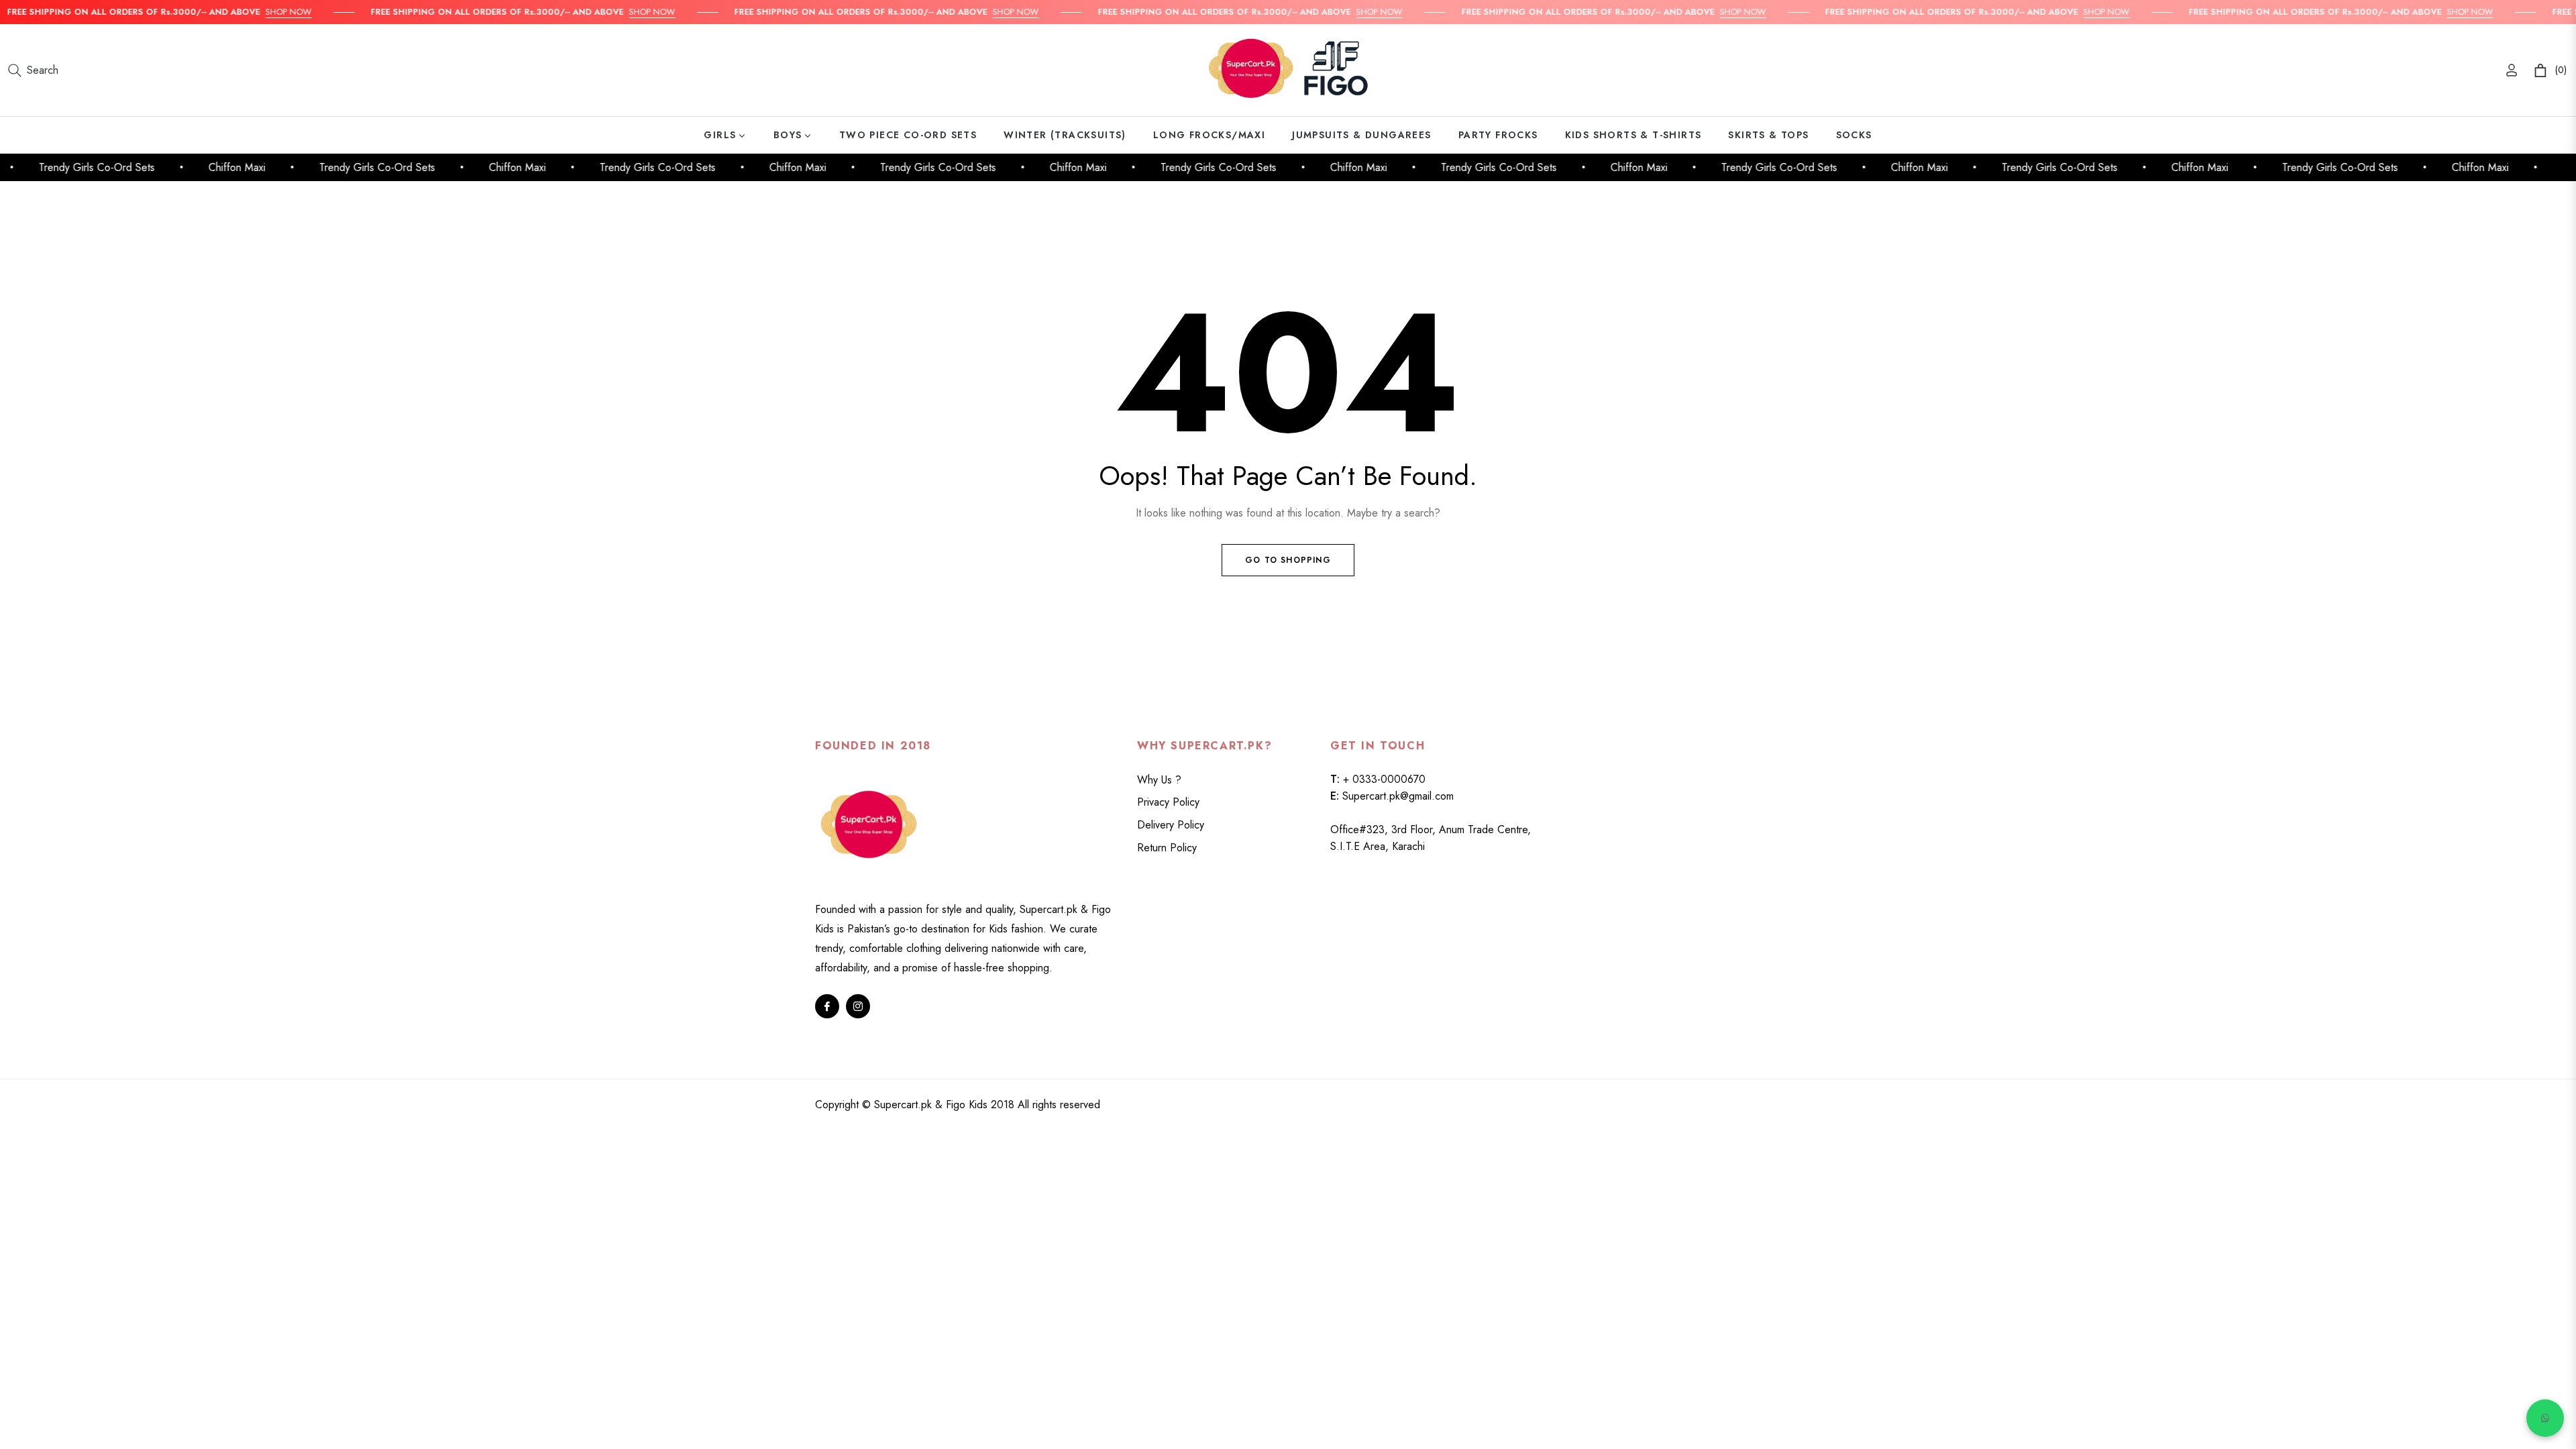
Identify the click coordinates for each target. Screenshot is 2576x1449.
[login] (2512, 70)
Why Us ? (1159, 780)
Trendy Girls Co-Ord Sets (70, 167)
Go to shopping (1288, 560)
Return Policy (1167, 848)
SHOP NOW (259, 12)
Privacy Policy (1168, 802)
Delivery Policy (1171, 825)
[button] (33, 70)
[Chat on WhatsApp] (2545, 1418)
